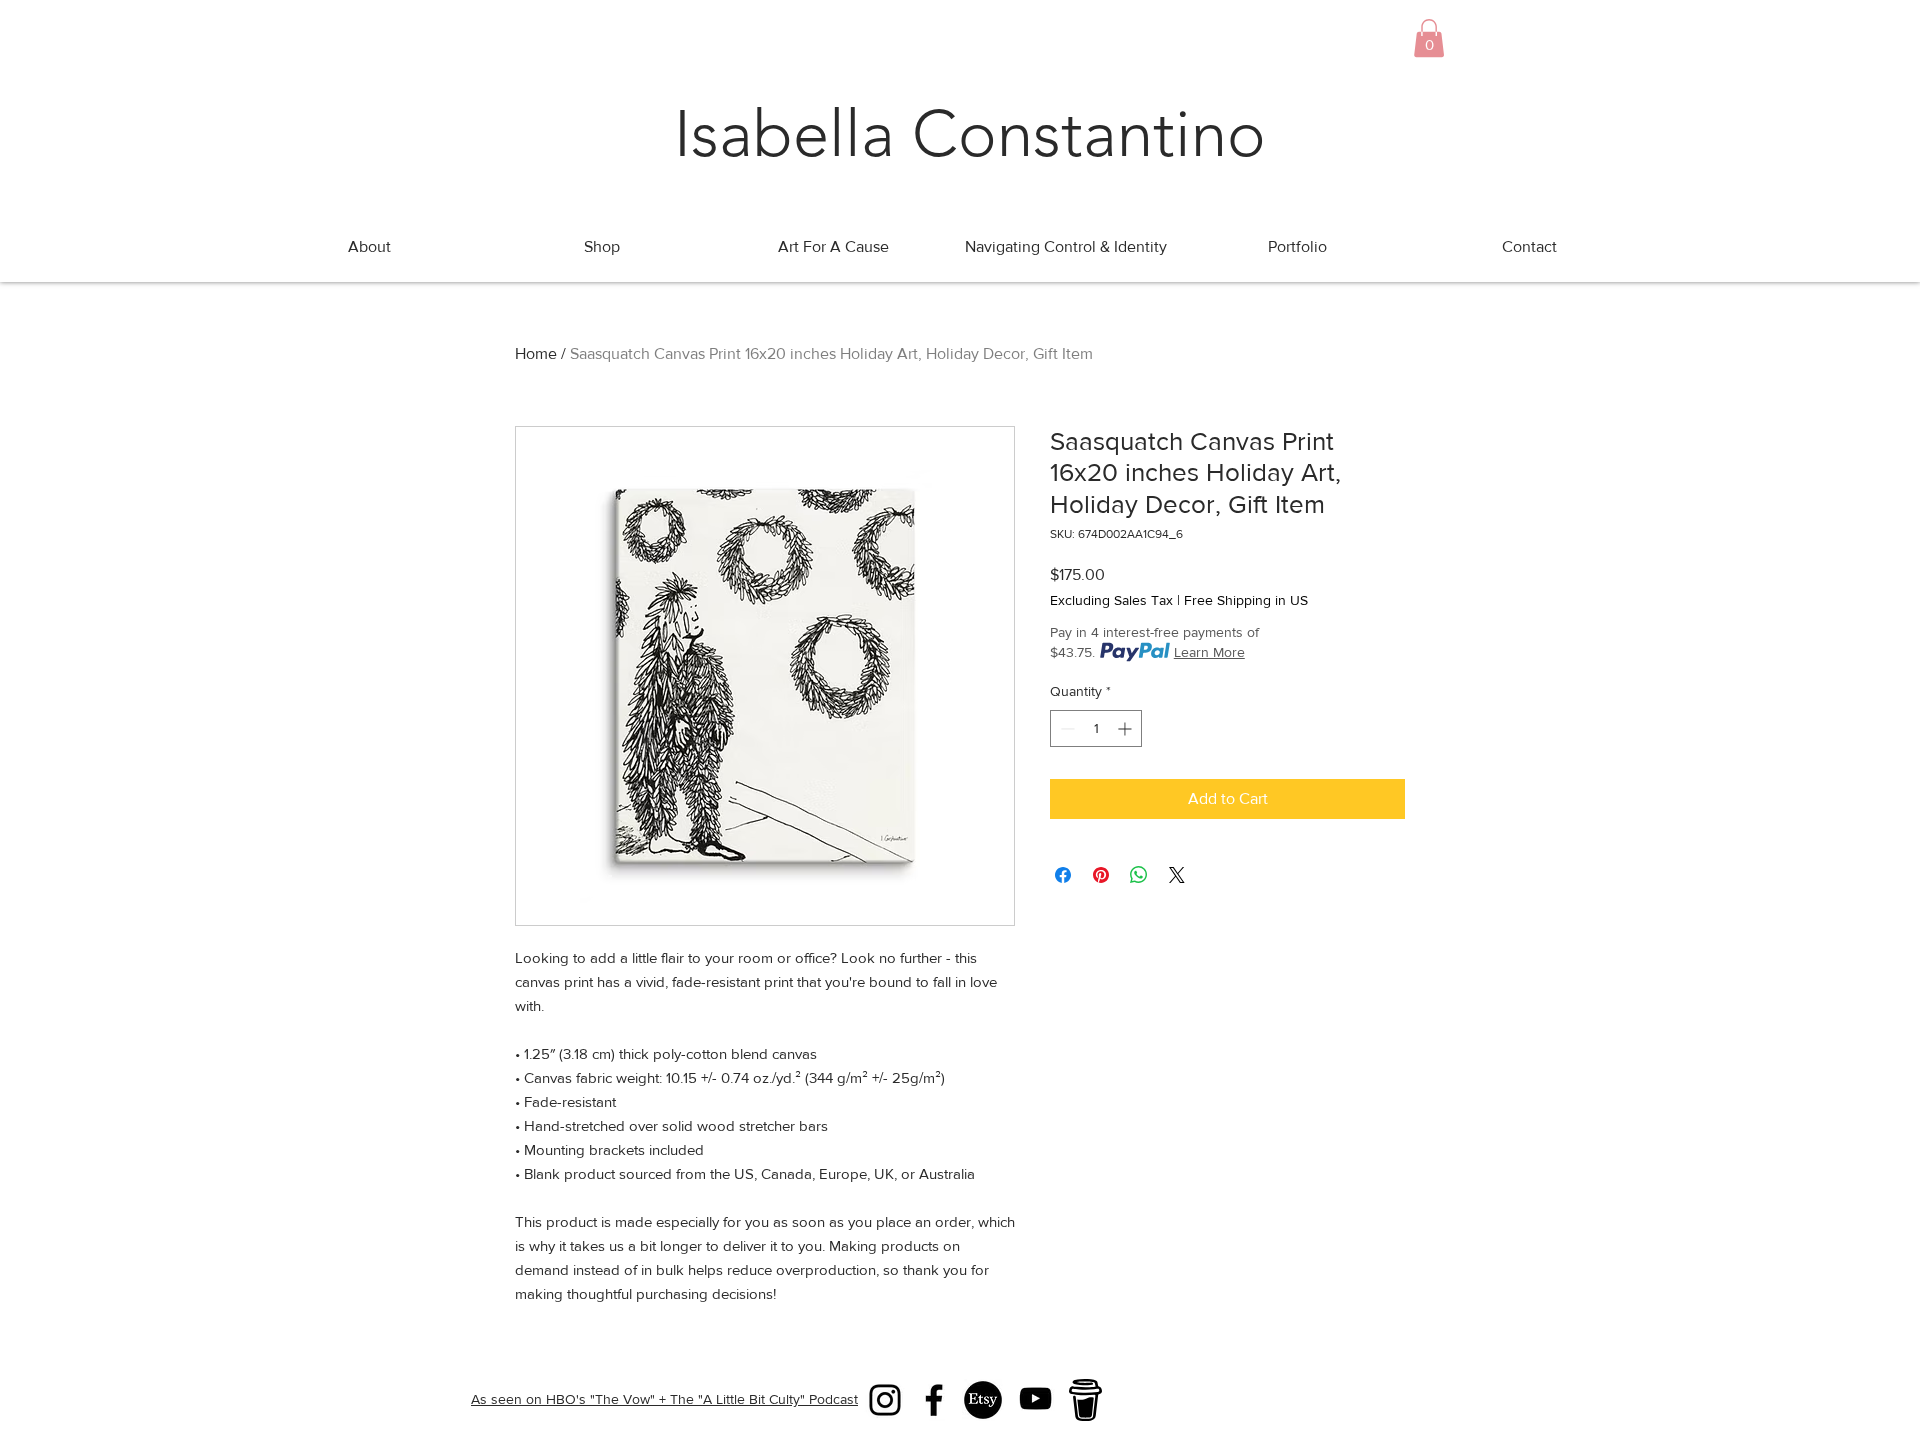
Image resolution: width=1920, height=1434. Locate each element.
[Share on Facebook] (1063, 875)
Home (536, 353)
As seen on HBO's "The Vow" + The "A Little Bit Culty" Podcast (664, 1399)
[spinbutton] (1096, 728)
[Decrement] (1065, 728)
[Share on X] (1177, 875)
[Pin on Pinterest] (1101, 875)
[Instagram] (885, 1400)
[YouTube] (1035, 1398)
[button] (1429, 38)
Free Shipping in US (1246, 600)
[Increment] (1126, 728)
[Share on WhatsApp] (1139, 875)
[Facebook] (934, 1400)
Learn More (1209, 652)
